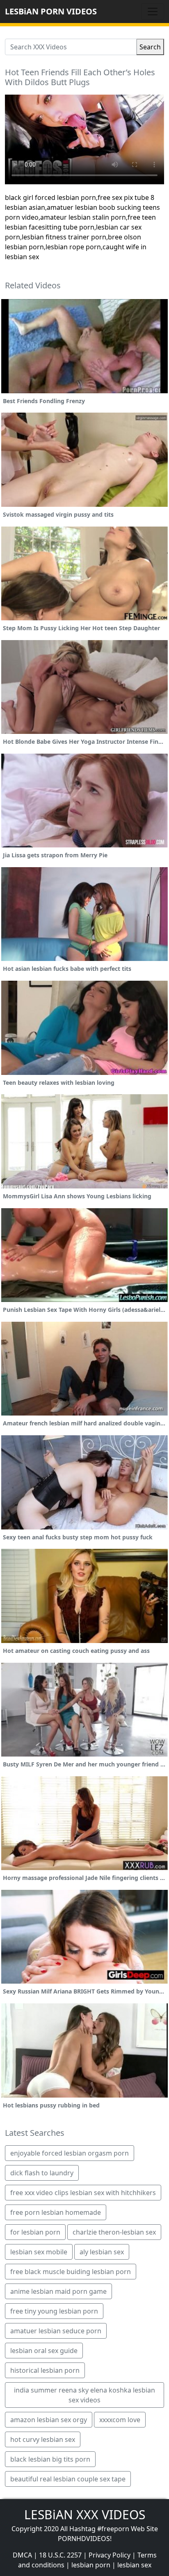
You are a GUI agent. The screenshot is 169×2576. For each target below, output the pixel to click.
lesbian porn (91, 2565)
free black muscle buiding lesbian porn (71, 2272)
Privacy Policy (110, 2555)
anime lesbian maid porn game (58, 2291)
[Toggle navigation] (153, 12)
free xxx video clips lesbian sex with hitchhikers (83, 2193)
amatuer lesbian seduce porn (56, 2331)
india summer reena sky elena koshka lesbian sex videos (84, 2395)
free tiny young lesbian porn (54, 2311)
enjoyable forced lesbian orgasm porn (70, 2153)
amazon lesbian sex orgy (49, 2420)
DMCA (22, 2555)
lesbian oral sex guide (44, 2351)
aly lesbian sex (102, 2252)
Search (150, 47)
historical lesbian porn (45, 2370)
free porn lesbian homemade (56, 2212)
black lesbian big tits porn (50, 2459)
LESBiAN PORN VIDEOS (51, 11)
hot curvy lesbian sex (43, 2439)
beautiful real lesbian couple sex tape (68, 2479)
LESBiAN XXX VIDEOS (85, 2515)
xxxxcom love (120, 2420)
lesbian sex (134, 2565)
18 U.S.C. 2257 (60, 2555)
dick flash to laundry (42, 2173)
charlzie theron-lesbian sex (114, 2232)
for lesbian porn (35, 2232)
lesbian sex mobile (39, 2252)
